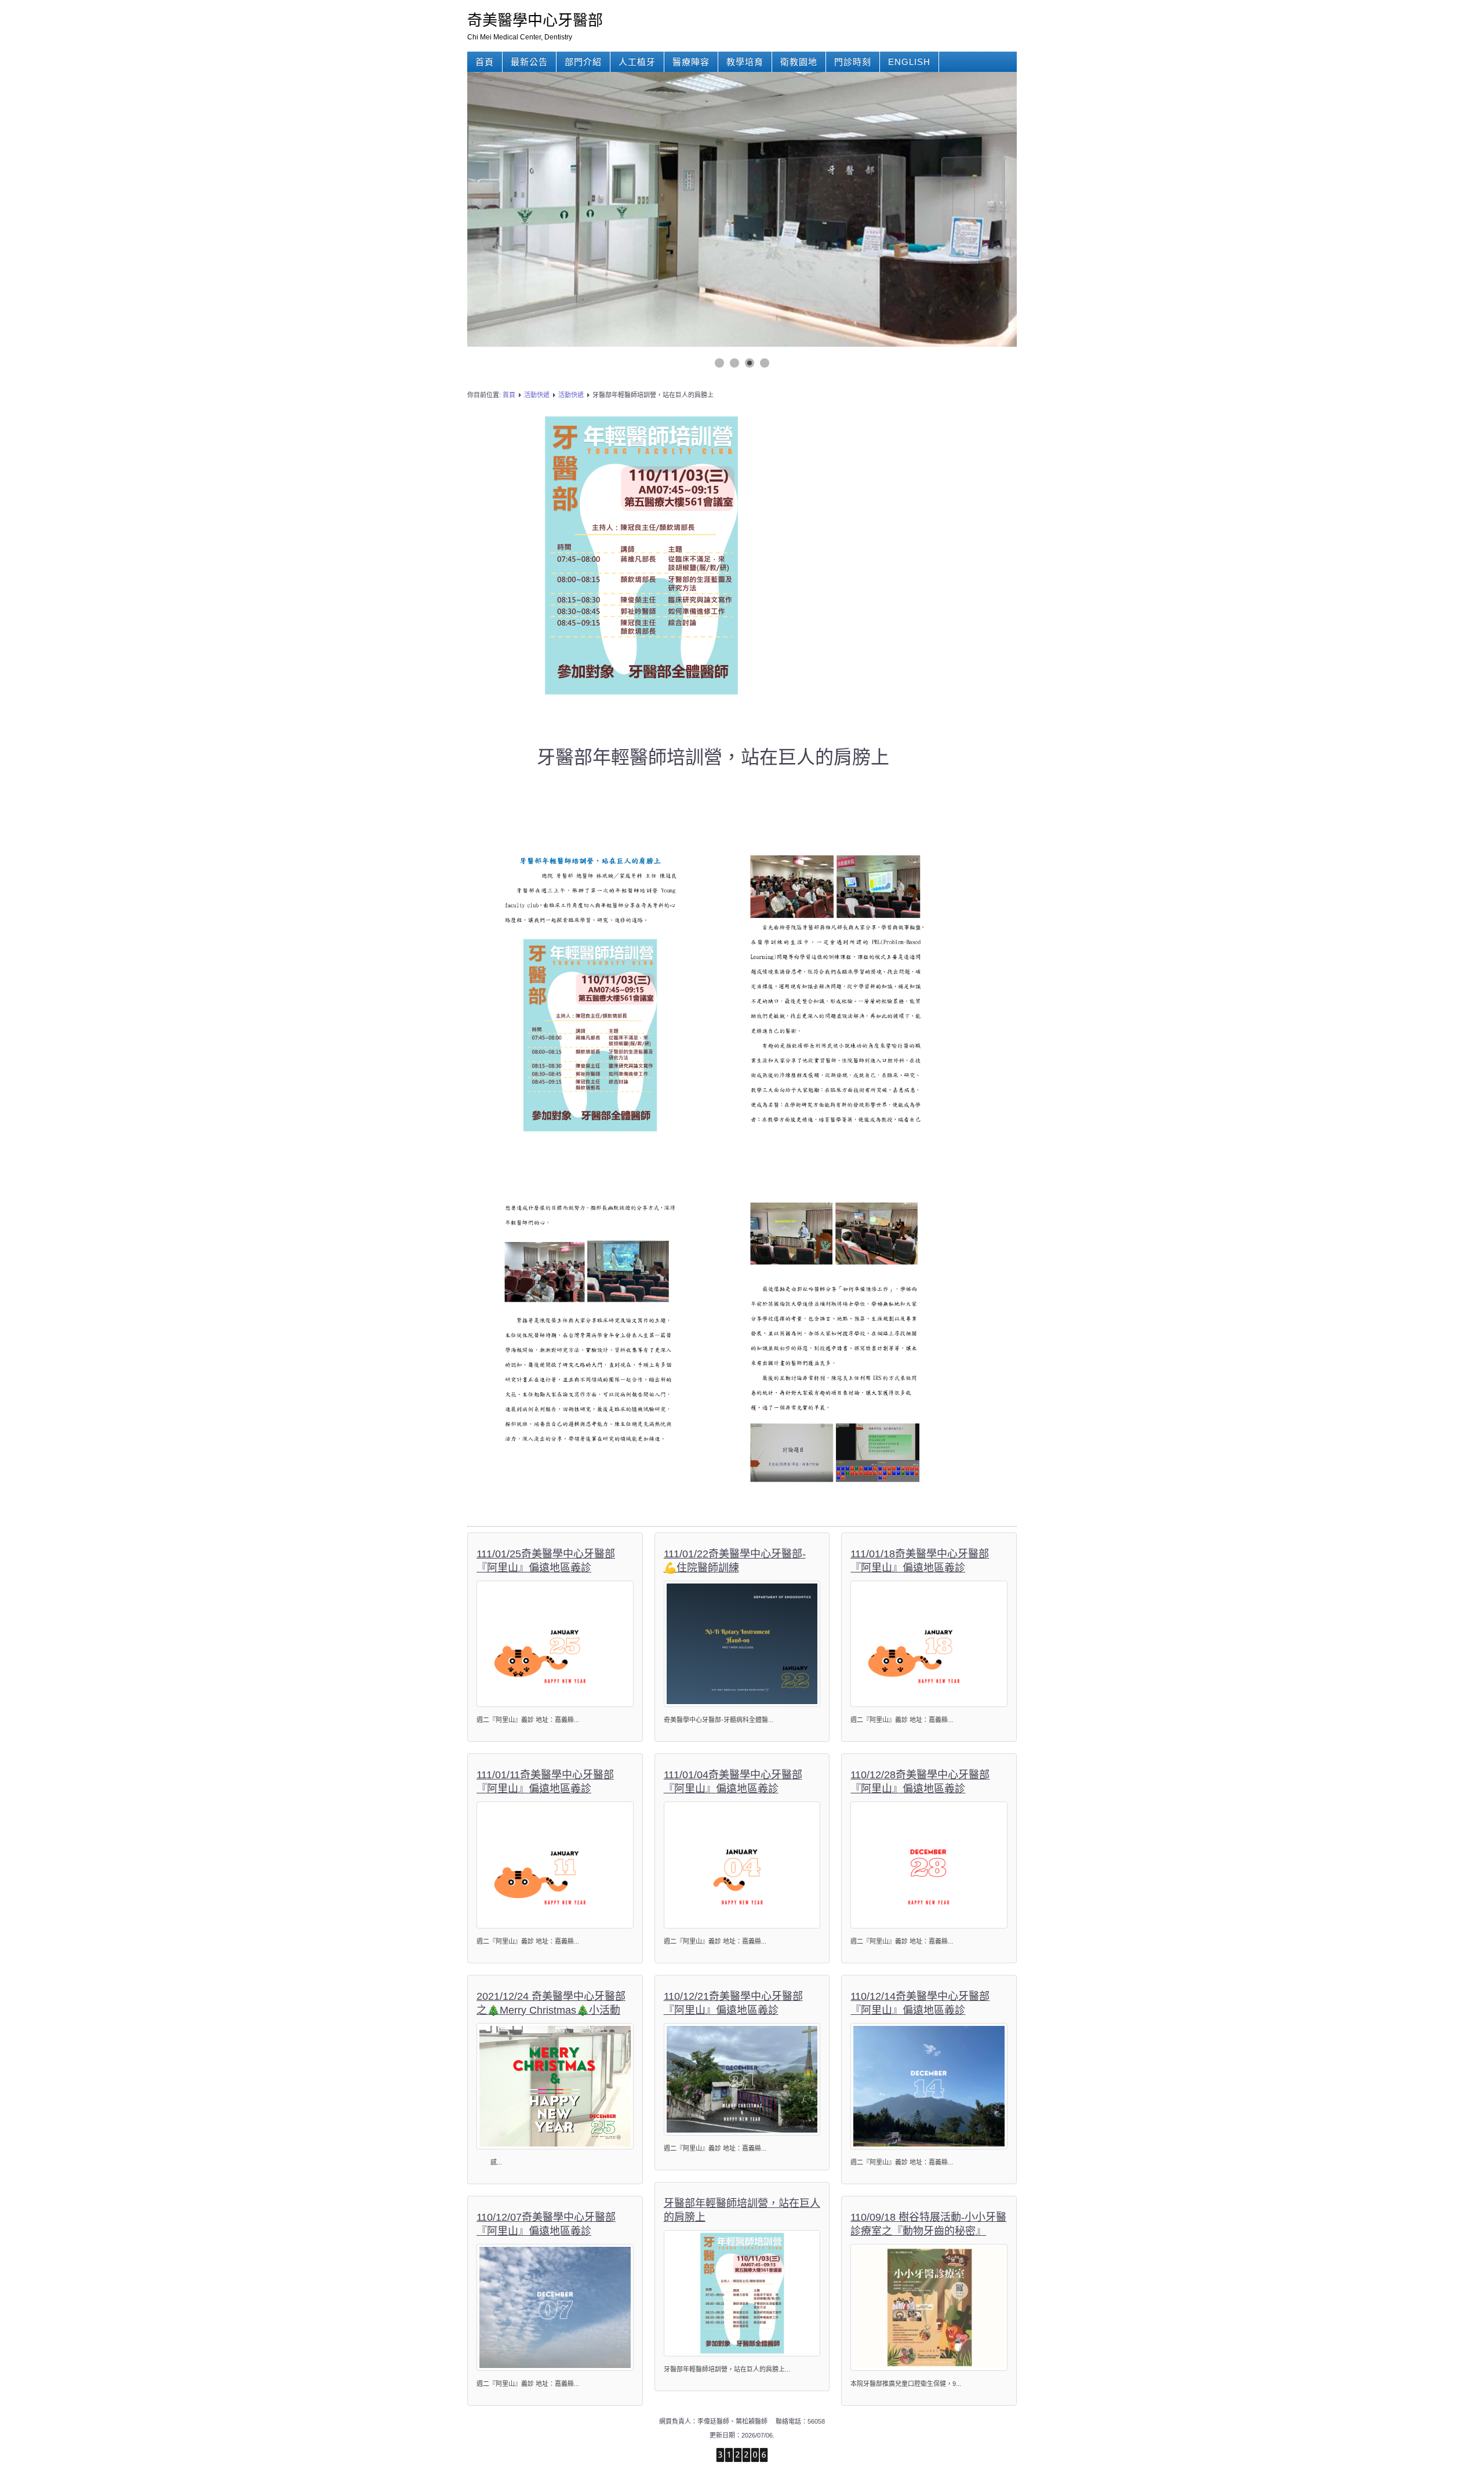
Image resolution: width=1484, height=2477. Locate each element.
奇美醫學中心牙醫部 (535, 20)
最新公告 (529, 62)
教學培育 (745, 62)
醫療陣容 (691, 62)
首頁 (485, 62)
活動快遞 (537, 395)
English (909, 62)
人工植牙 (637, 62)
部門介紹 (583, 62)
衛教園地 (799, 62)
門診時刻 (853, 62)
